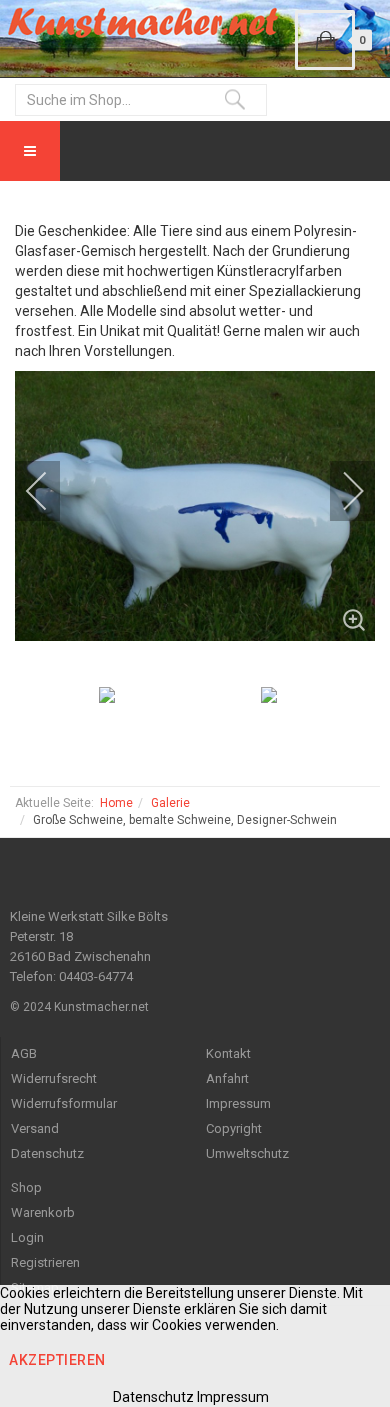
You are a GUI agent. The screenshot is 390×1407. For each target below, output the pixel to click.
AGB (24, 1053)
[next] (340, 491)
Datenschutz (47, 1153)
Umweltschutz (247, 1153)
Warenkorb (43, 1212)
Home (116, 803)
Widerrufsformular (64, 1103)
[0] (325, 40)
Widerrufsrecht (54, 1078)
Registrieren (45, 1262)
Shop (26, 1187)
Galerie (170, 803)
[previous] (50, 491)
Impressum (238, 1103)
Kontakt (228, 1053)
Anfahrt (227, 1078)
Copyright (234, 1128)
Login (27, 1237)
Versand (35, 1128)
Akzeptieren (57, 1360)
